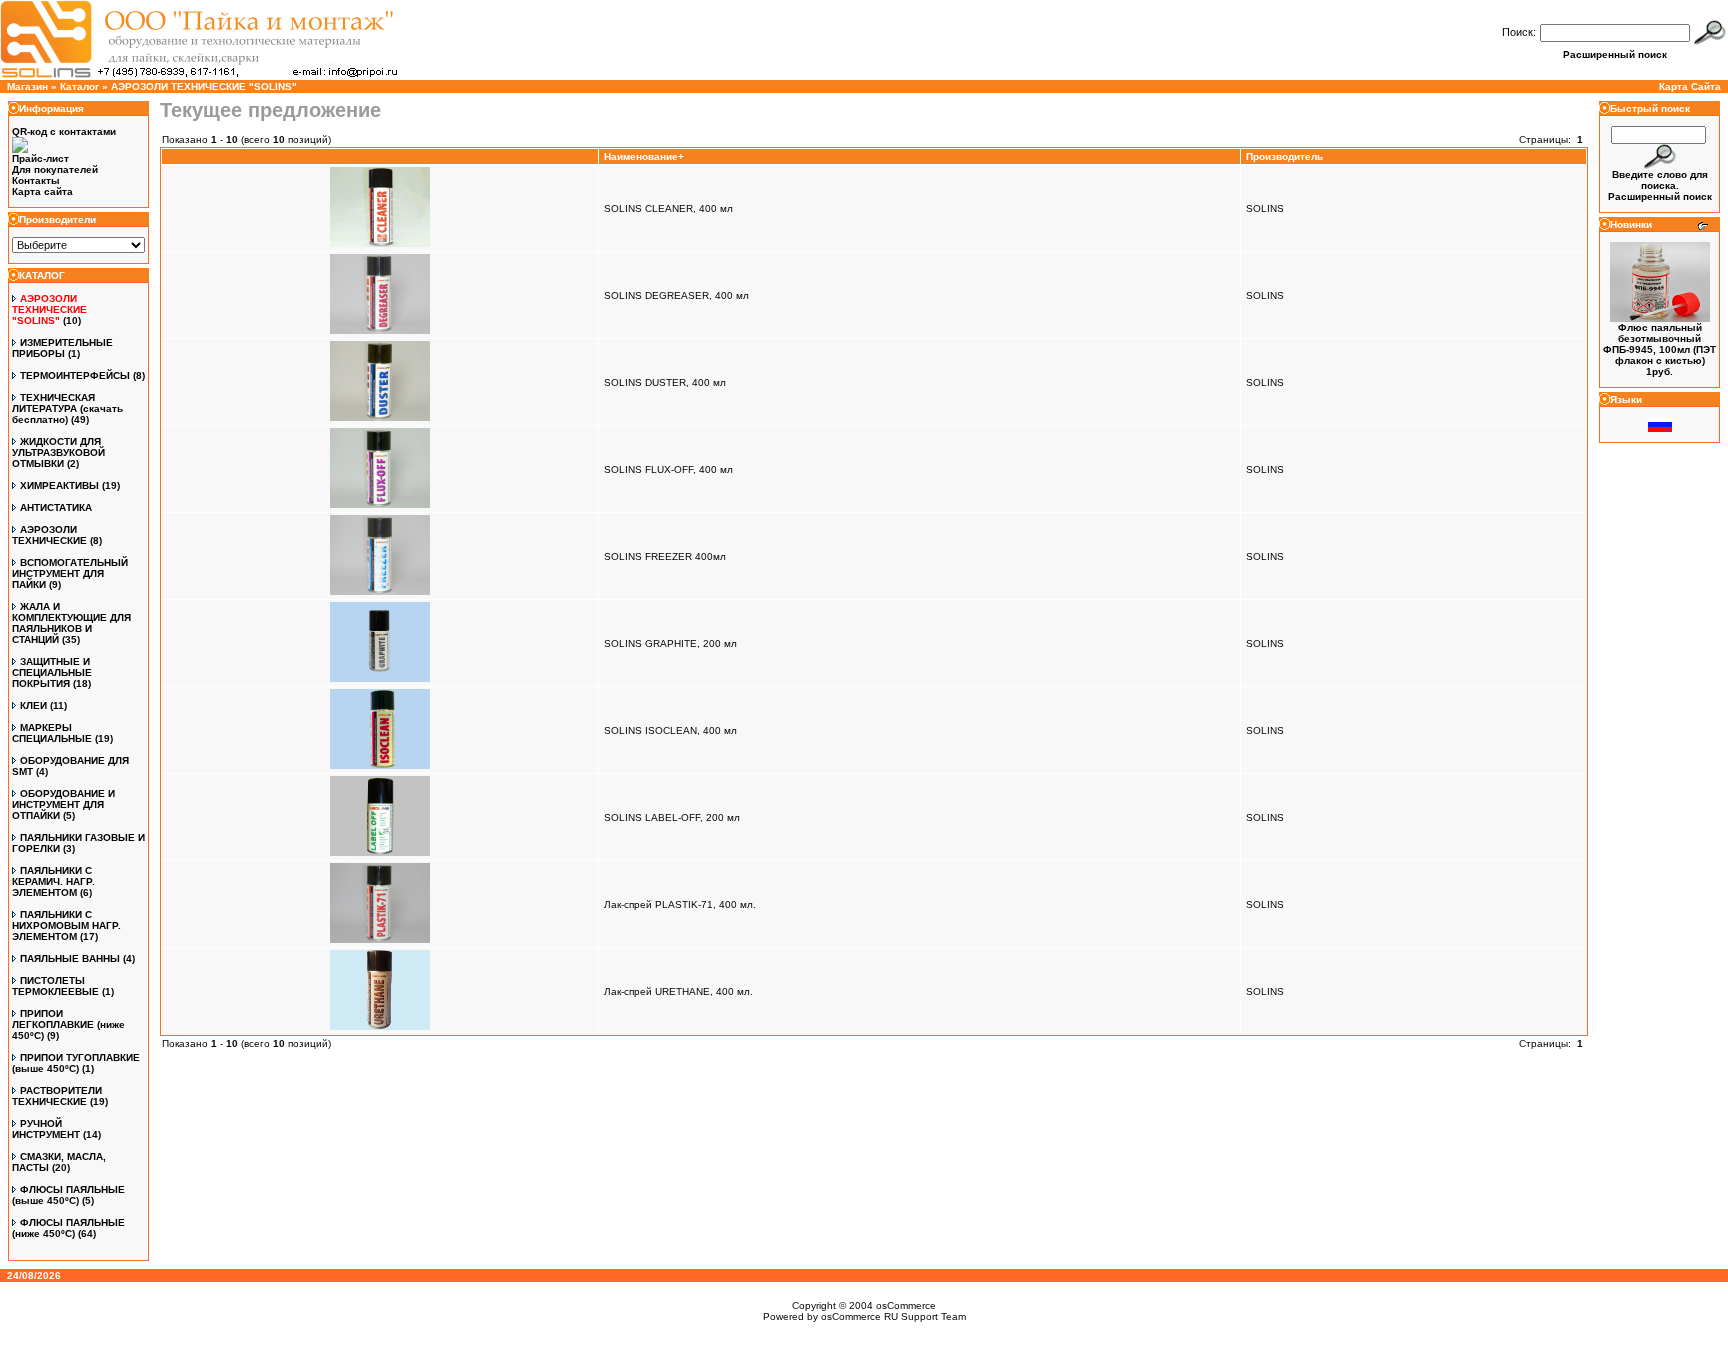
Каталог (79, 86)
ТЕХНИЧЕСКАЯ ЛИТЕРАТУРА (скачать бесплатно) (67, 408)
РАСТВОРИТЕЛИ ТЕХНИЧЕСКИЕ (57, 1096)
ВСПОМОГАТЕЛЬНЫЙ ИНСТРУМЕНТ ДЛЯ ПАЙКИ (70, 573)
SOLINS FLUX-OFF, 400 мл (668, 469)
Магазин (27, 86)
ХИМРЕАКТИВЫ (59, 485)
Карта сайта (42, 191)
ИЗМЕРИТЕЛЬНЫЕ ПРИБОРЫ (62, 348)
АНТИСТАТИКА (56, 507)
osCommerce (906, 1305)
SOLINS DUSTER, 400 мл (665, 382)
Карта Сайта (1690, 86)
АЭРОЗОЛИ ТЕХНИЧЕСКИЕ (49, 535)
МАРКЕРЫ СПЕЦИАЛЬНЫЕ (52, 733)
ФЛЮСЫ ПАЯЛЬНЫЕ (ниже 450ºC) (68, 1228)
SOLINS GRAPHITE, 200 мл (670, 643)
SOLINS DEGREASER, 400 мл (676, 295)
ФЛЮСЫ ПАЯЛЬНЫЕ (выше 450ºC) (68, 1195)
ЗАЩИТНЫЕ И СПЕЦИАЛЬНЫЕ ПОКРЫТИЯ (52, 672)
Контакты (36, 180)
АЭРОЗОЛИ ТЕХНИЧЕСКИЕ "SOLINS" (204, 86)
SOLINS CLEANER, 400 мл (668, 208)
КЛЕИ (33, 705)
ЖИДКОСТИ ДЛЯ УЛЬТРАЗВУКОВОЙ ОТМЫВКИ (58, 452)
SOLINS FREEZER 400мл (665, 556)
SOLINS (1265, 208)
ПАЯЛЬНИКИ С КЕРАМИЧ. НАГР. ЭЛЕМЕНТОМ (53, 881)
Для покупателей (55, 169)
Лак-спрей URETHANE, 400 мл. (678, 991)
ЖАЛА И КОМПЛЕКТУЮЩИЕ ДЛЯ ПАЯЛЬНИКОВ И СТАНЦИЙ (71, 623)
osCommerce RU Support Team (893, 1316)
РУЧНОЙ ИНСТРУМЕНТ (46, 1129)
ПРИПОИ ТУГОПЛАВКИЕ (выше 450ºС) (76, 1063)
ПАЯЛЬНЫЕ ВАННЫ (70, 958)
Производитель (1284, 156)
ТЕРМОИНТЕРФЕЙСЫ (75, 375)
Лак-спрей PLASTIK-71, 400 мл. (680, 904)
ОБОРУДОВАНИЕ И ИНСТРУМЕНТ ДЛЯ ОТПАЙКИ (63, 804)
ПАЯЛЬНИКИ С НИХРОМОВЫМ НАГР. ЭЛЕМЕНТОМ (66, 925)
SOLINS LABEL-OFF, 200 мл (672, 817)
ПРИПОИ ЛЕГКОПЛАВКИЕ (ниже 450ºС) (68, 1024)
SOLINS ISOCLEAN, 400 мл (670, 730)
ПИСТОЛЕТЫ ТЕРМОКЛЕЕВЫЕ (55, 986)
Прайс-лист (40, 158)
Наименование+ (644, 156)
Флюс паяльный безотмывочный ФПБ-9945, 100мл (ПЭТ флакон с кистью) (1659, 344)
